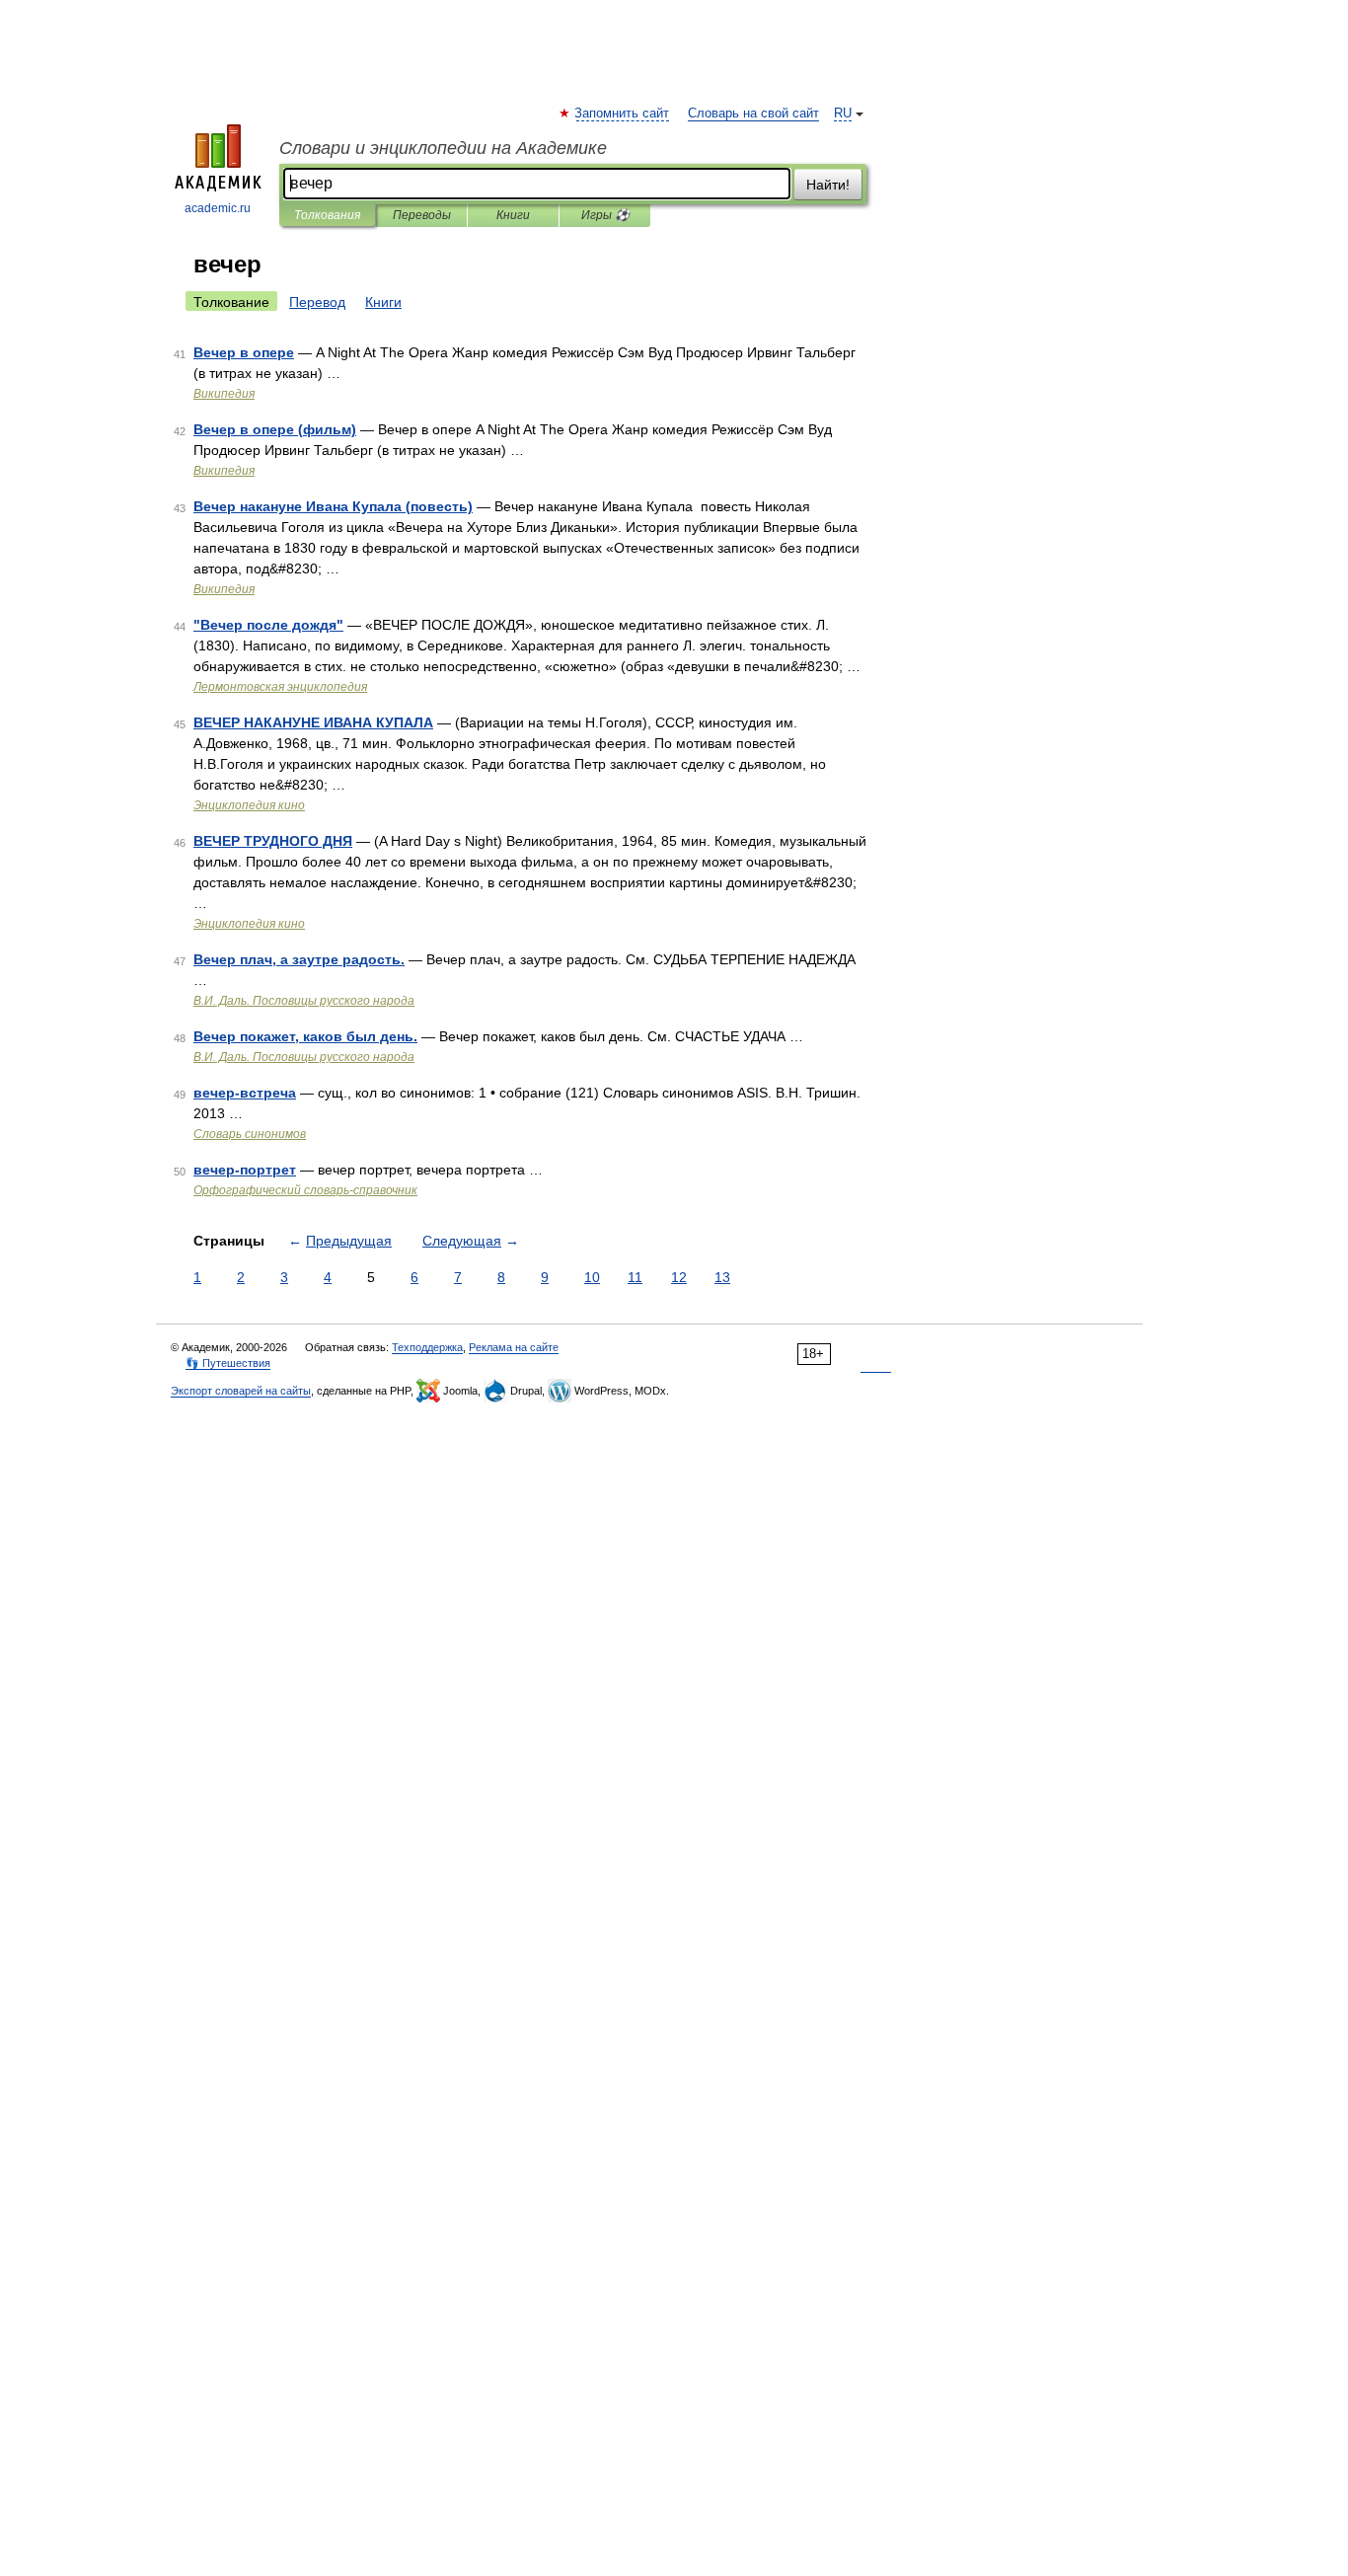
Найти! (828, 185)
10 (592, 1277)
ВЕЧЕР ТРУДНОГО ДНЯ (273, 841)
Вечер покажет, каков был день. (305, 1036)
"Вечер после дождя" (268, 625)
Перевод (317, 302)
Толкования (327, 215)
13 (722, 1277)
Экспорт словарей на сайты (241, 1391)
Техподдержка (427, 1347)
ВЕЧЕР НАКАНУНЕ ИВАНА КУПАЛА (313, 722)
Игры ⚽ (605, 215)
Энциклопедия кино (249, 805)
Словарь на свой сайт (753, 114)
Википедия (224, 394)
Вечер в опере (244, 352)
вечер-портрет (245, 1170)
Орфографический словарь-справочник (305, 1190)
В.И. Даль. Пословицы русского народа (304, 1001)
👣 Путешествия (228, 1363)
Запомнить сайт (623, 114)
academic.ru (218, 208)
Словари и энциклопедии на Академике (443, 148)
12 (679, 1277)
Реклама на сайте (514, 1347)
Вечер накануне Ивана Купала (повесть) (333, 506)
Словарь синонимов (250, 1134)
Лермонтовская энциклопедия (280, 687)
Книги (513, 215)
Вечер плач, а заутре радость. (299, 959)
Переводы (422, 215)
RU (843, 114)
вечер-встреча (245, 1093)
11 (635, 1277)
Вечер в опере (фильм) (275, 429)
